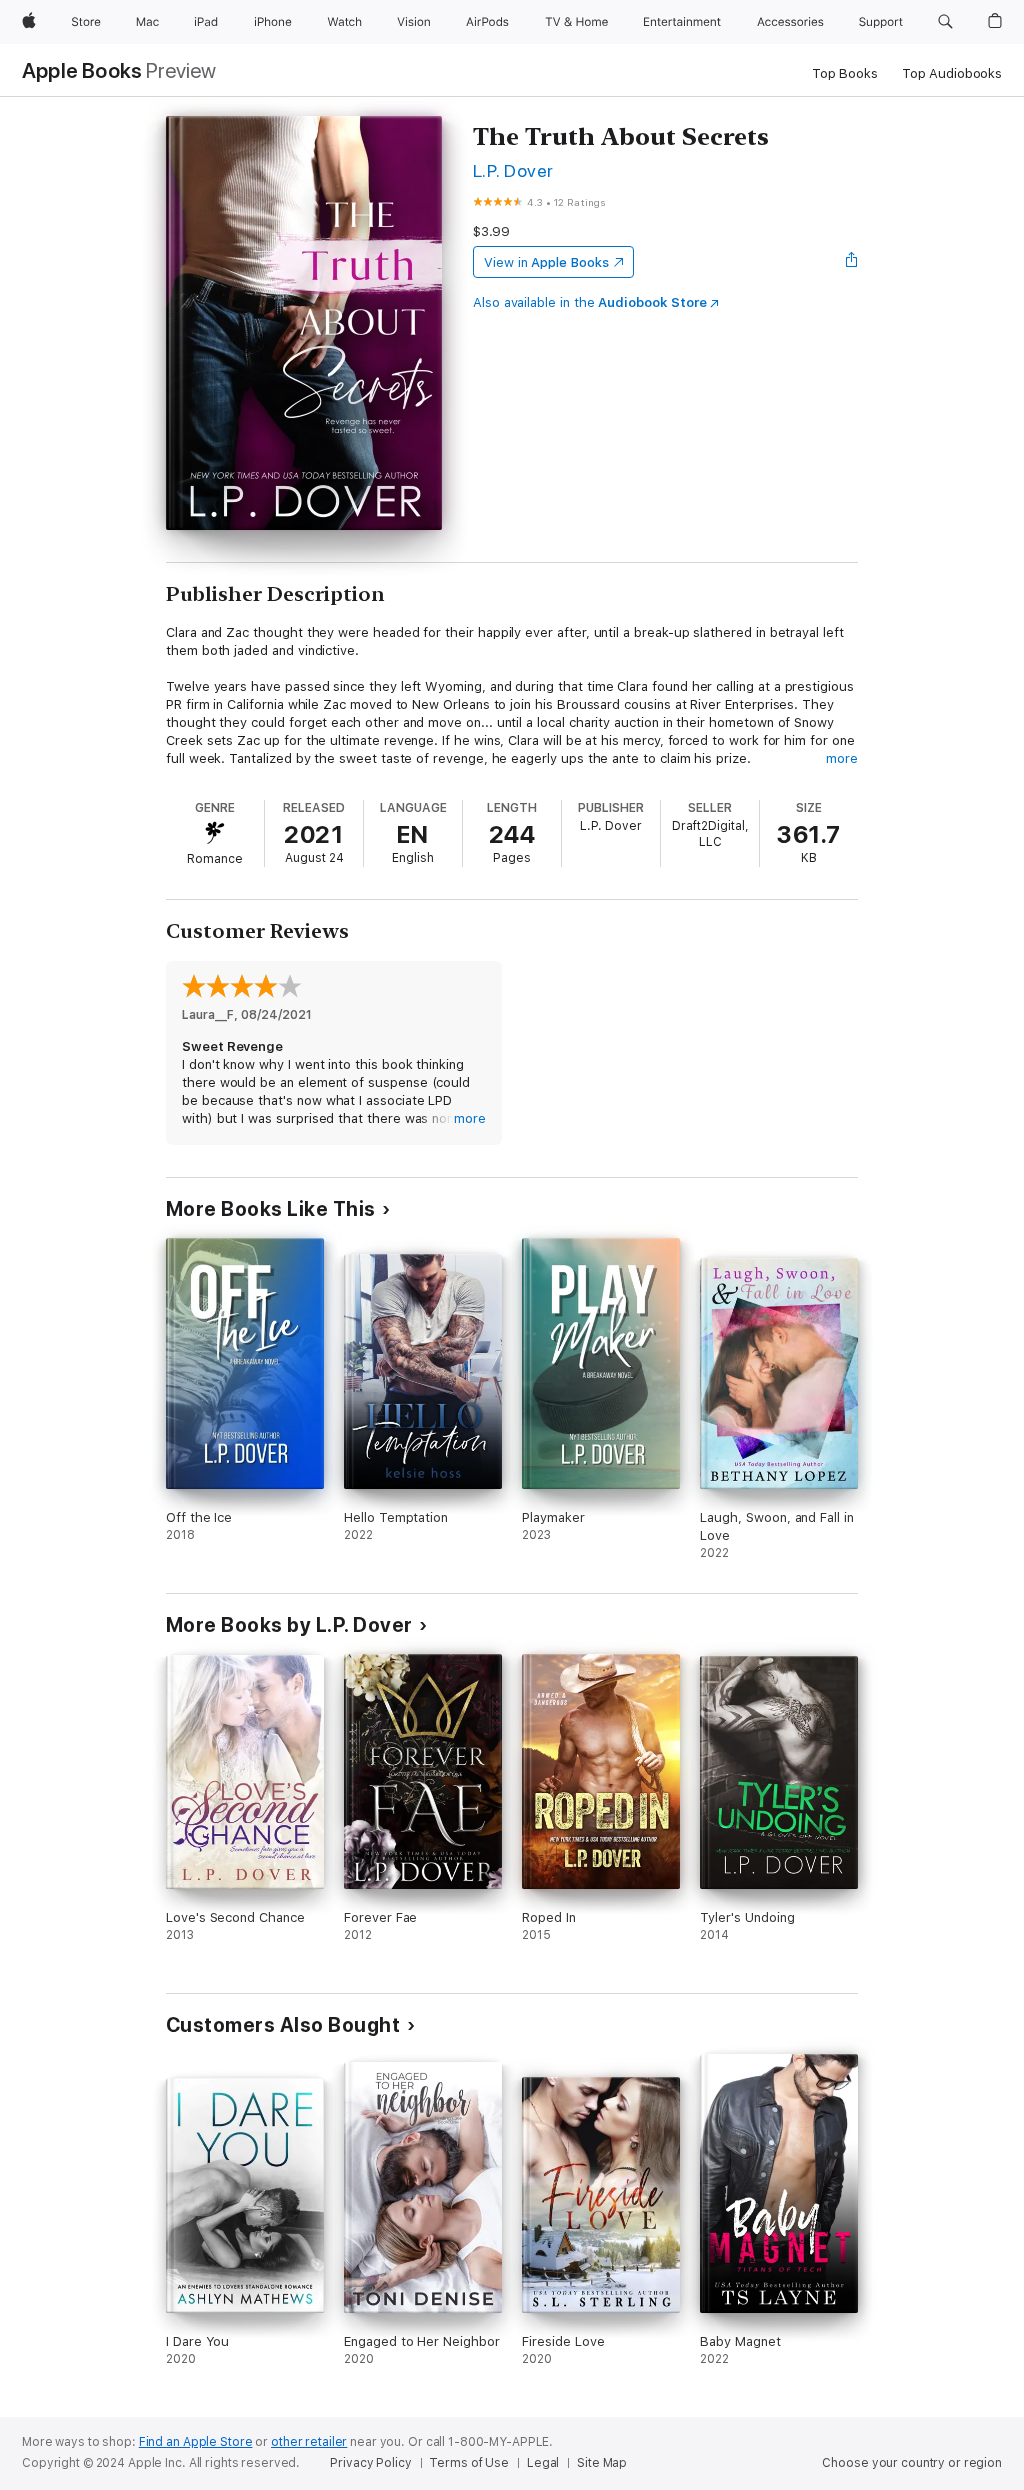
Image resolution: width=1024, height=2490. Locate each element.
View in (546, 262)
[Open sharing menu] (852, 262)
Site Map (602, 2463)
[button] (945, 22)
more (842, 758)
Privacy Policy (370, 2463)
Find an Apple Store (196, 2442)
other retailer (309, 2442)
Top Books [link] (845, 73)
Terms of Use (469, 2463)
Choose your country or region (912, 2463)
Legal (543, 2463)
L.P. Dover (513, 170)
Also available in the (590, 302)
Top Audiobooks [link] (952, 73)
